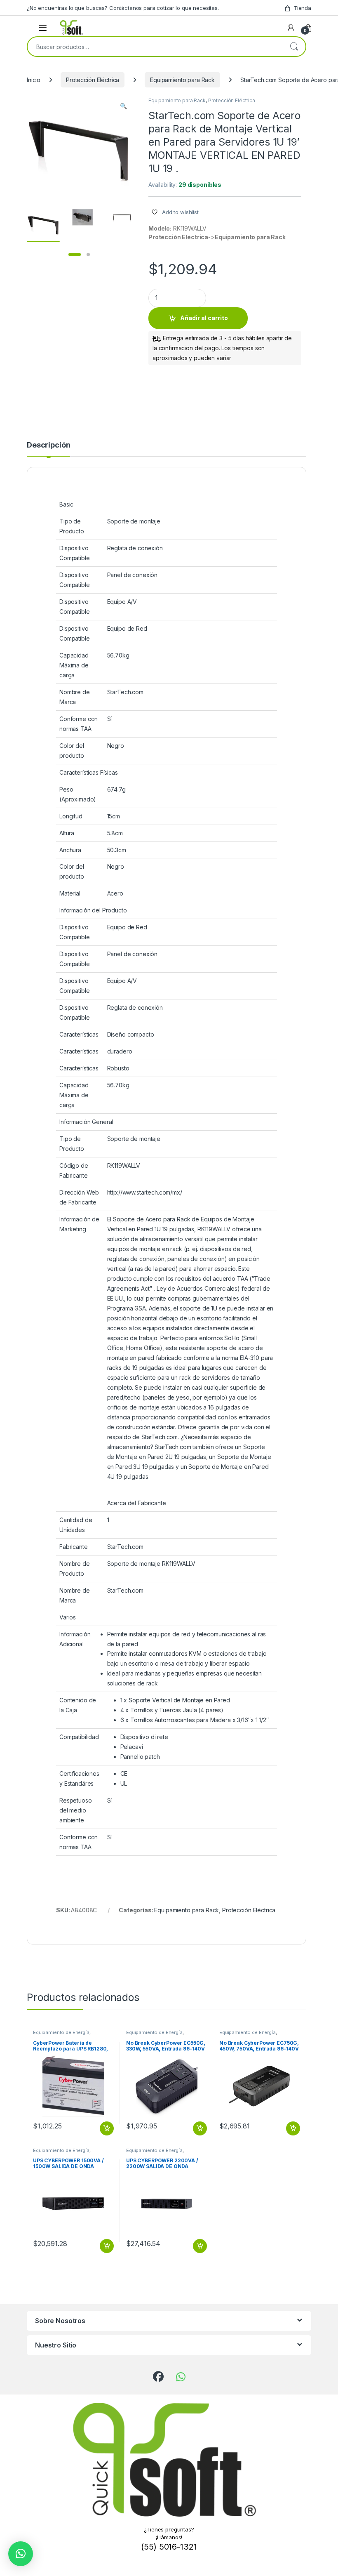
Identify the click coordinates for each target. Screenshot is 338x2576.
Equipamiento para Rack (182, 80)
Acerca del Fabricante (137, 1503)
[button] (123, 106)
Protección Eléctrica (93, 80)
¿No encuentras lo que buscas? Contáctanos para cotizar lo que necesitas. (123, 8)
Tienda (302, 8)
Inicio (34, 80)
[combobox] (155, 47)
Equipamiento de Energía (61, 2032)
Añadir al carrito (204, 318)
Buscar (294, 47)
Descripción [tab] (48, 445)
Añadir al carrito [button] (105, 2128)
